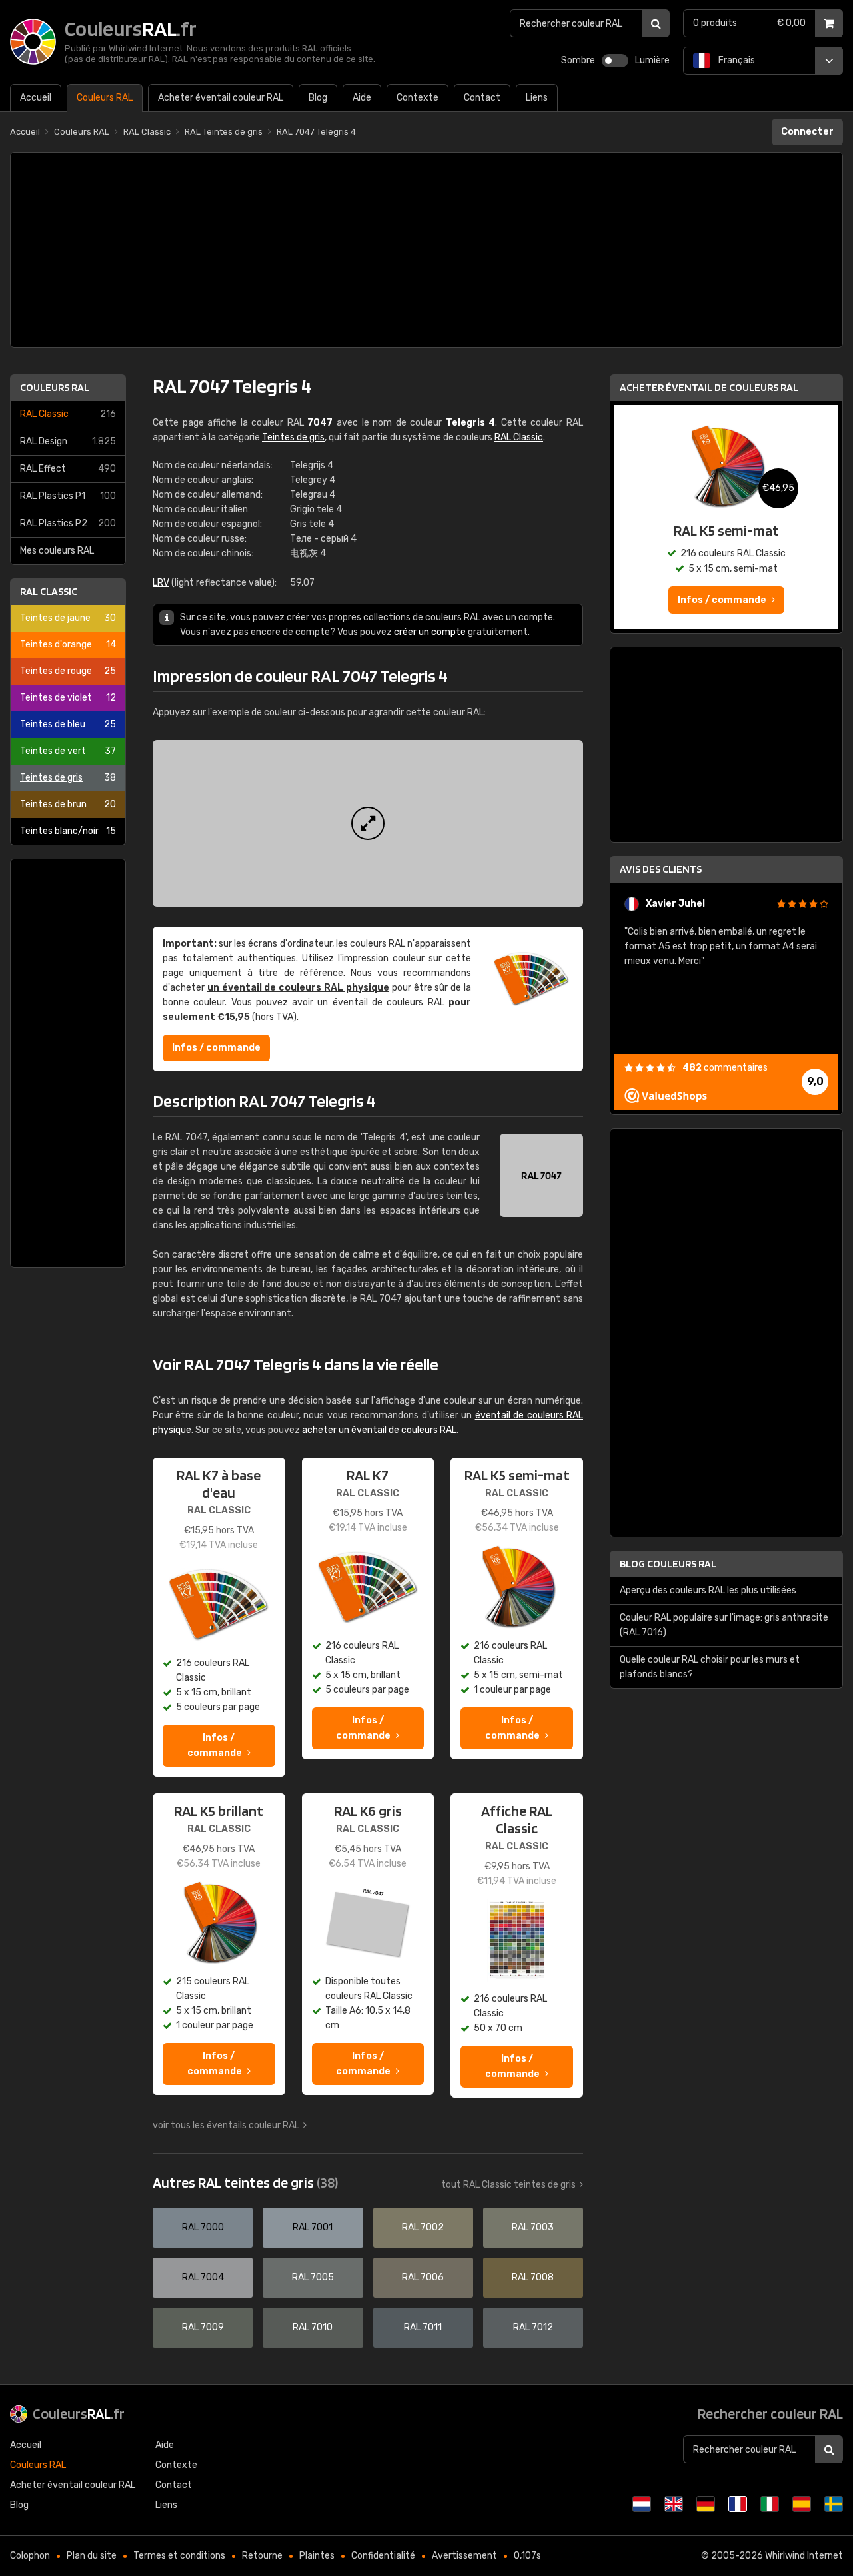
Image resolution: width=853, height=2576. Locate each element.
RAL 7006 (423, 2277)
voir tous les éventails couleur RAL (226, 2125)
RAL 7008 (533, 2277)
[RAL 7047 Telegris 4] (368, 823)
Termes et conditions (179, 2556)
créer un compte (430, 632)
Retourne (262, 2556)
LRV (161, 583)
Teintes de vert (68, 751)
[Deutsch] (706, 2504)
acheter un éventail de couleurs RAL (379, 1430)
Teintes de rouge (68, 671)
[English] (674, 2504)
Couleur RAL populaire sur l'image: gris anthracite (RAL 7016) (724, 1625)
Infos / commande (216, 1048)
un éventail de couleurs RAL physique (298, 988)
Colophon (30, 2556)
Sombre (578, 60)
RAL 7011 (423, 2327)
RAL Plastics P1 (68, 496)
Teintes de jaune (68, 618)
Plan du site (92, 2556)
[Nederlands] (642, 2504)
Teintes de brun (68, 804)
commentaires (725, 1068)
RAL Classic (68, 414)
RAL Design (68, 441)
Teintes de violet (68, 698)
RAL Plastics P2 (68, 523)
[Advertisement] (426, 250)
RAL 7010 (313, 2327)
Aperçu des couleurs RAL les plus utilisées (708, 1590)
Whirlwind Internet (804, 2556)
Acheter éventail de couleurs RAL (709, 387)
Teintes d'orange (68, 644)
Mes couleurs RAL (57, 551)
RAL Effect (68, 469)
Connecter (807, 132)
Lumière (652, 60)
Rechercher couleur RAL (770, 2413)
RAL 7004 (203, 2277)
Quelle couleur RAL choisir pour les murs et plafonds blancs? (710, 1667)
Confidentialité (383, 2556)
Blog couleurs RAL (668, 1564)
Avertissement (464, 2556)
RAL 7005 (313, 2277)
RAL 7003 (533, 2227)
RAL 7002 (423, 2227)
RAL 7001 (313, 2227)
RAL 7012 (533, 2327)
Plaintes (317, 2556)
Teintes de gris (68, 778)
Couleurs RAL (55, 387)
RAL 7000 (203, 2227)
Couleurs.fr (79, 2413)
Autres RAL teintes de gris (245, 2182)
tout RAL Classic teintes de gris (508, 2185)
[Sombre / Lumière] (615, 61)
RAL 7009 (203, 2327)
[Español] (802, 2504)
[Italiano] (770, 2504)
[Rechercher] (656, 23)
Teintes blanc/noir (68, 831)
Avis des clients (661, 869)
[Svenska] (834, 2504)
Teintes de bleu (68, 724)
